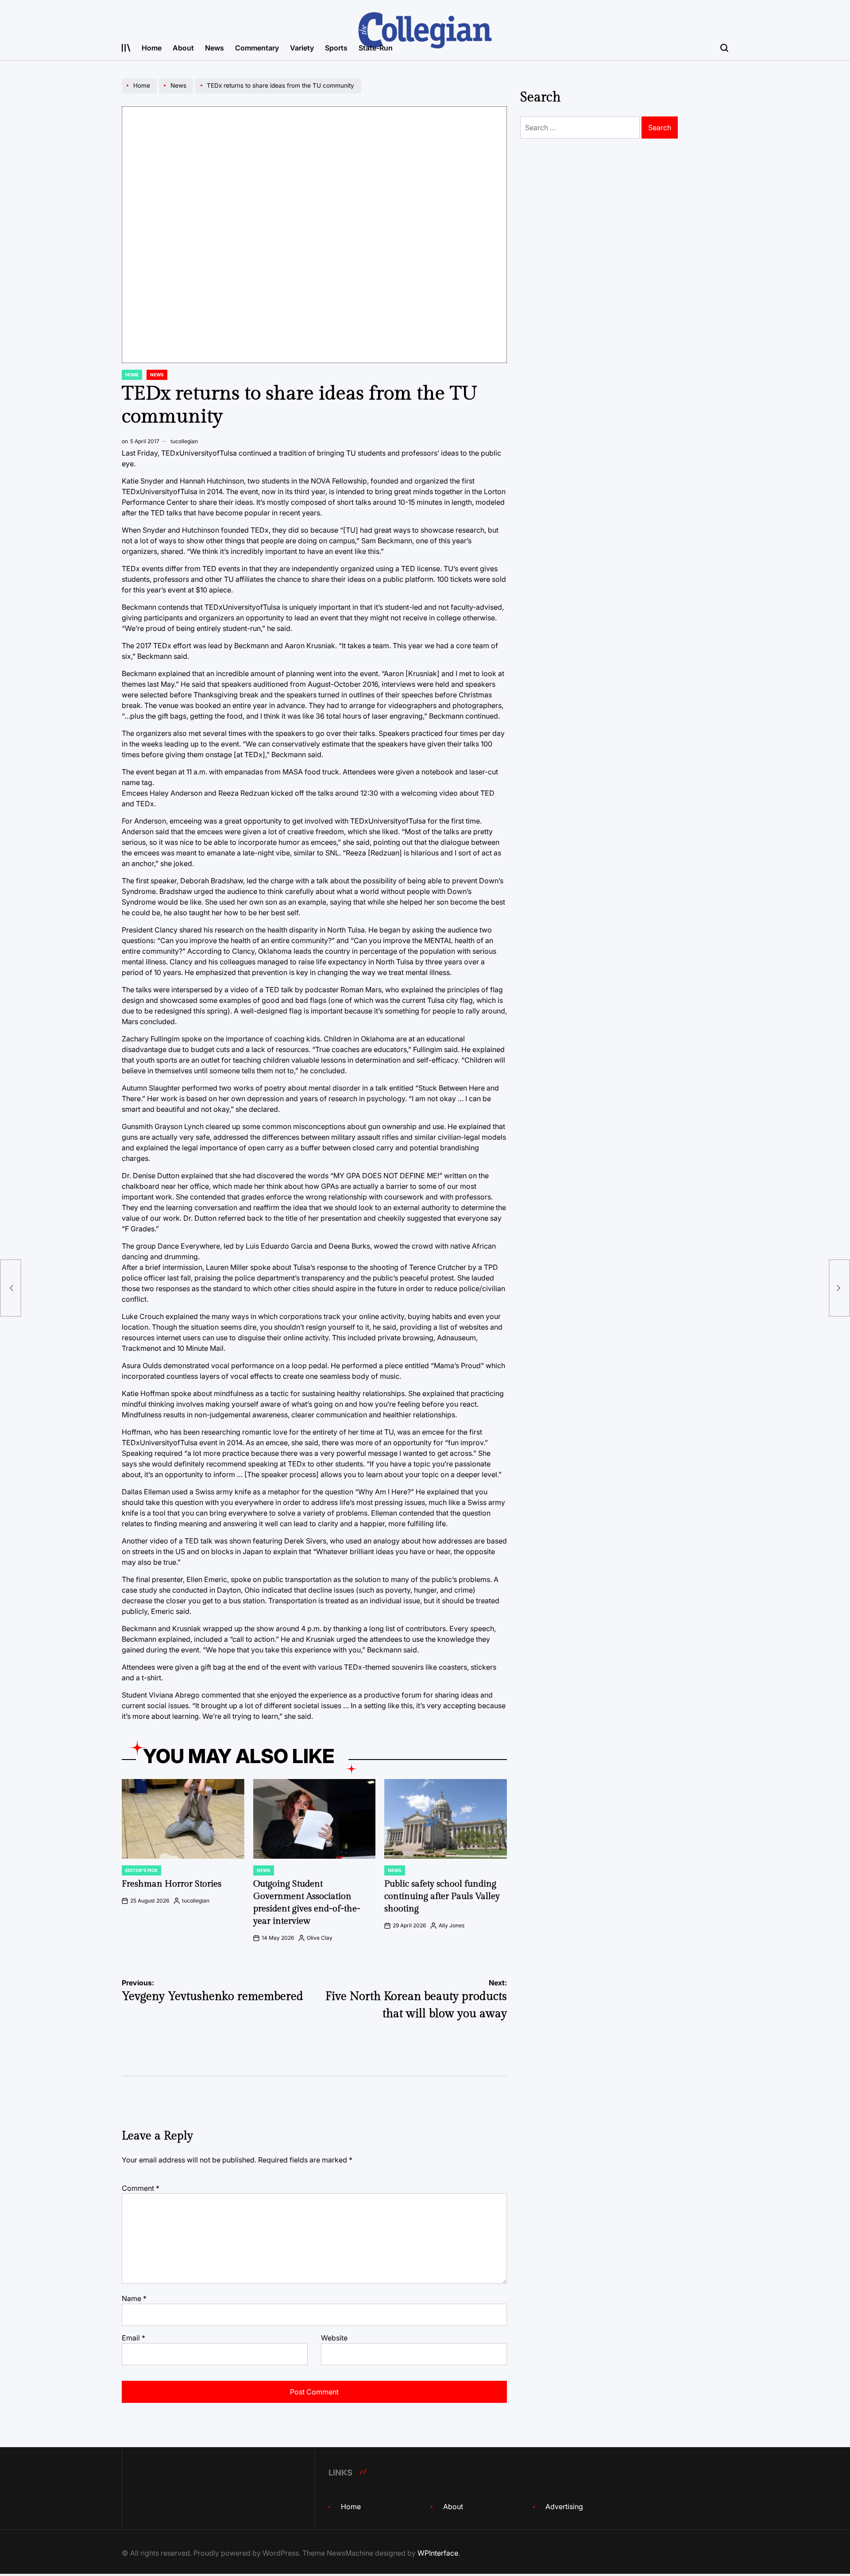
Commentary (257, 48)
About (183, 48)
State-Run (376, 48)
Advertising (564, 2506)
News (214, 48)
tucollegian (184, 441)
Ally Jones (452, 1925)
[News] (177, 93)
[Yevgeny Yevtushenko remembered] (11, 1288)
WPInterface (438, 2553)
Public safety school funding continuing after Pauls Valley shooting (442, 1896)
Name (134, 2298)
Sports (336, 48)
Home (152, 48)
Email (133, 2338)
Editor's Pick (141, 1870)
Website (334, 2338)
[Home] (140, 93)
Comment (141, 2188)
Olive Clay (320, 1938)
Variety (302, 48)
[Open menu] (126, 48)
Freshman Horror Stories (172, 1884)
